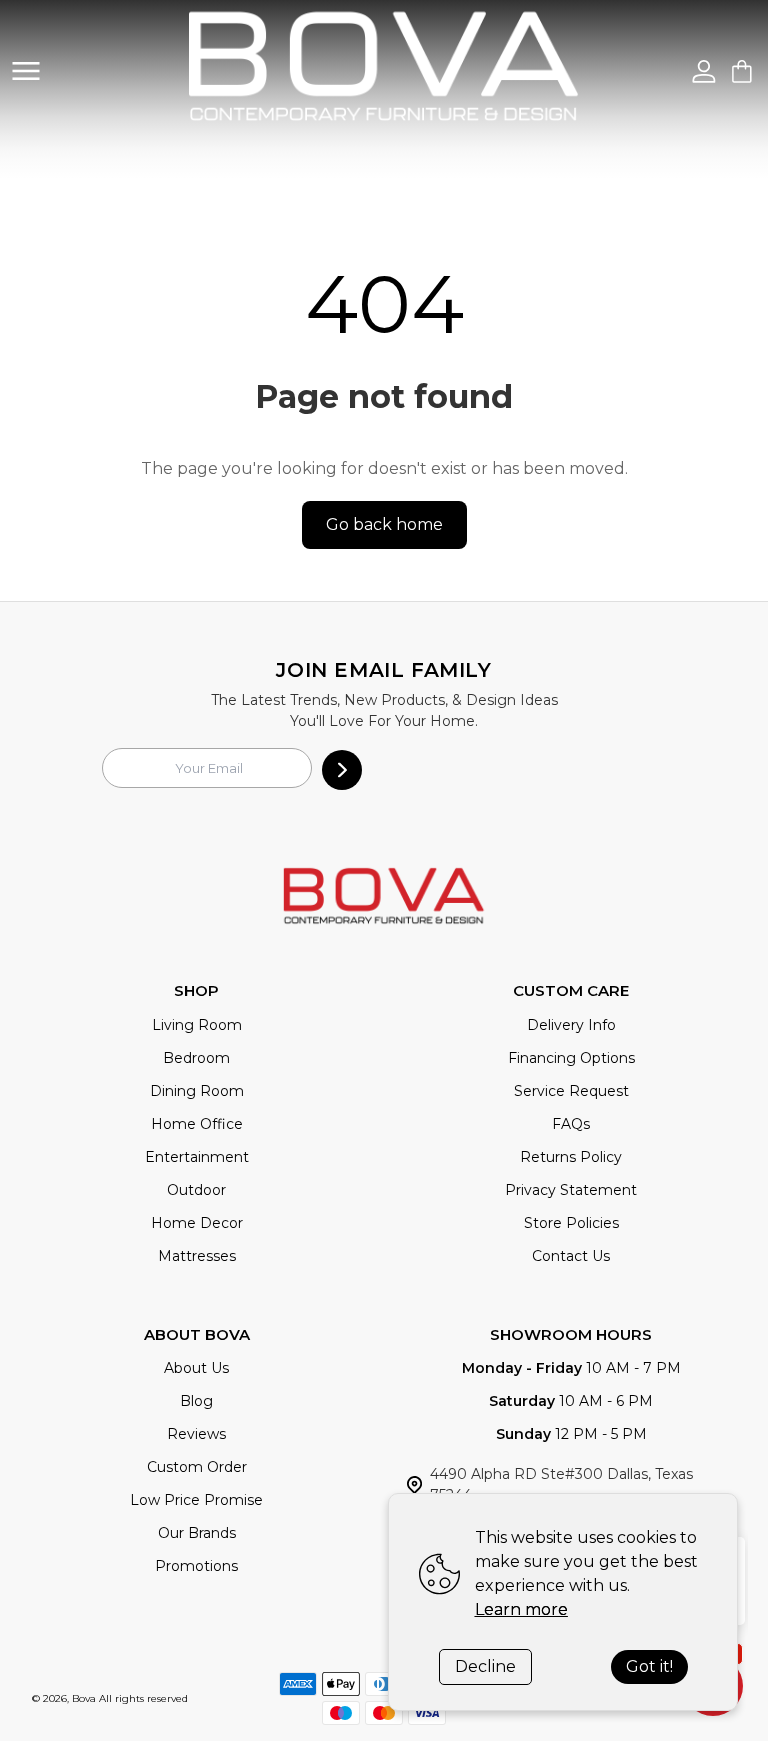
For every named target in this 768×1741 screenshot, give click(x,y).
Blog (196, 1401)
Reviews (196, 1434)
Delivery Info (571, 1025)
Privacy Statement (571, 1190)
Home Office (197, 1124)
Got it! (649, 1666)
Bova (84, 1698)
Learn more (521, 1609)
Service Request (571, 1091)
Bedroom (196, 1058)
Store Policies (571, 1223)
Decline (485, 1666)
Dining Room (197, 1091)
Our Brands (197, 1533)
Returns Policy (571, 1157)
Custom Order (197, 1467)
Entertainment (197, 1157)
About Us (196, 1368)
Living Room (197, 1025)
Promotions (196, 1566)
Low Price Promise (196, 1500)
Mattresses (197, 1256)
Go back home (384, 524)
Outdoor (196, 1190)
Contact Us (571, 1256)
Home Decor (197, 1223)
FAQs (571, 1124)
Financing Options (571, 1058)
